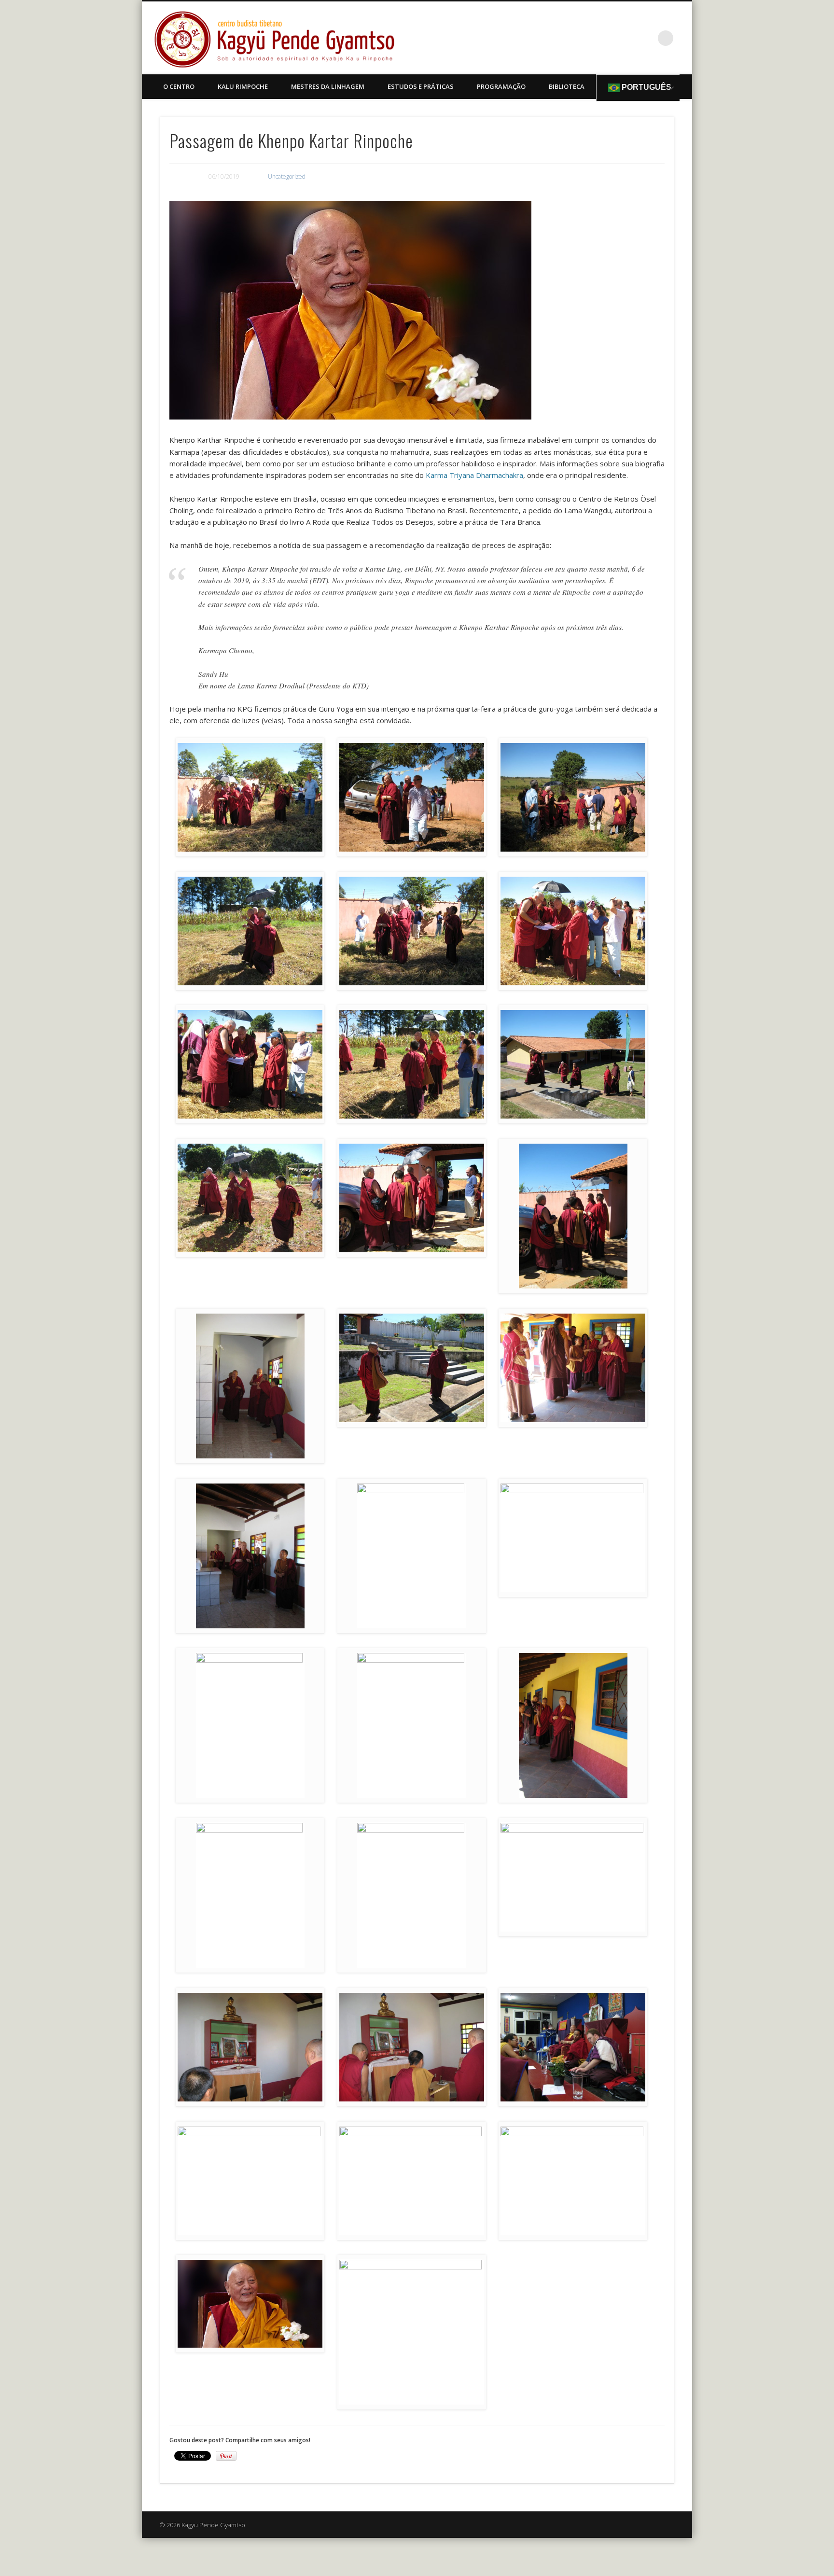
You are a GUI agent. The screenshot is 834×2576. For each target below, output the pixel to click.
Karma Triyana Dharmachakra (474, 475)
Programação (501, 86)
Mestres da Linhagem (328, 86)
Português (646, 87)
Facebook (646, 38)
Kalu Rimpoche (243, 86)
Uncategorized (287, 176)
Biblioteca (567, 86)
